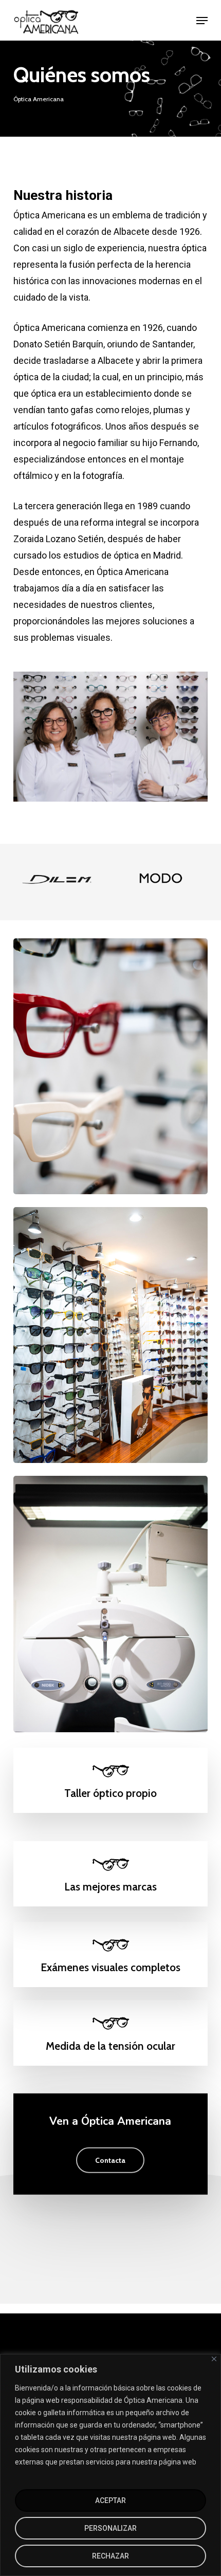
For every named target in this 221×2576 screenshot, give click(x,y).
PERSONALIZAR (110, 2528)
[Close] (214, 2359)
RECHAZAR (110, 2556)
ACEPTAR (110, 2500)
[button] (202, 21)
